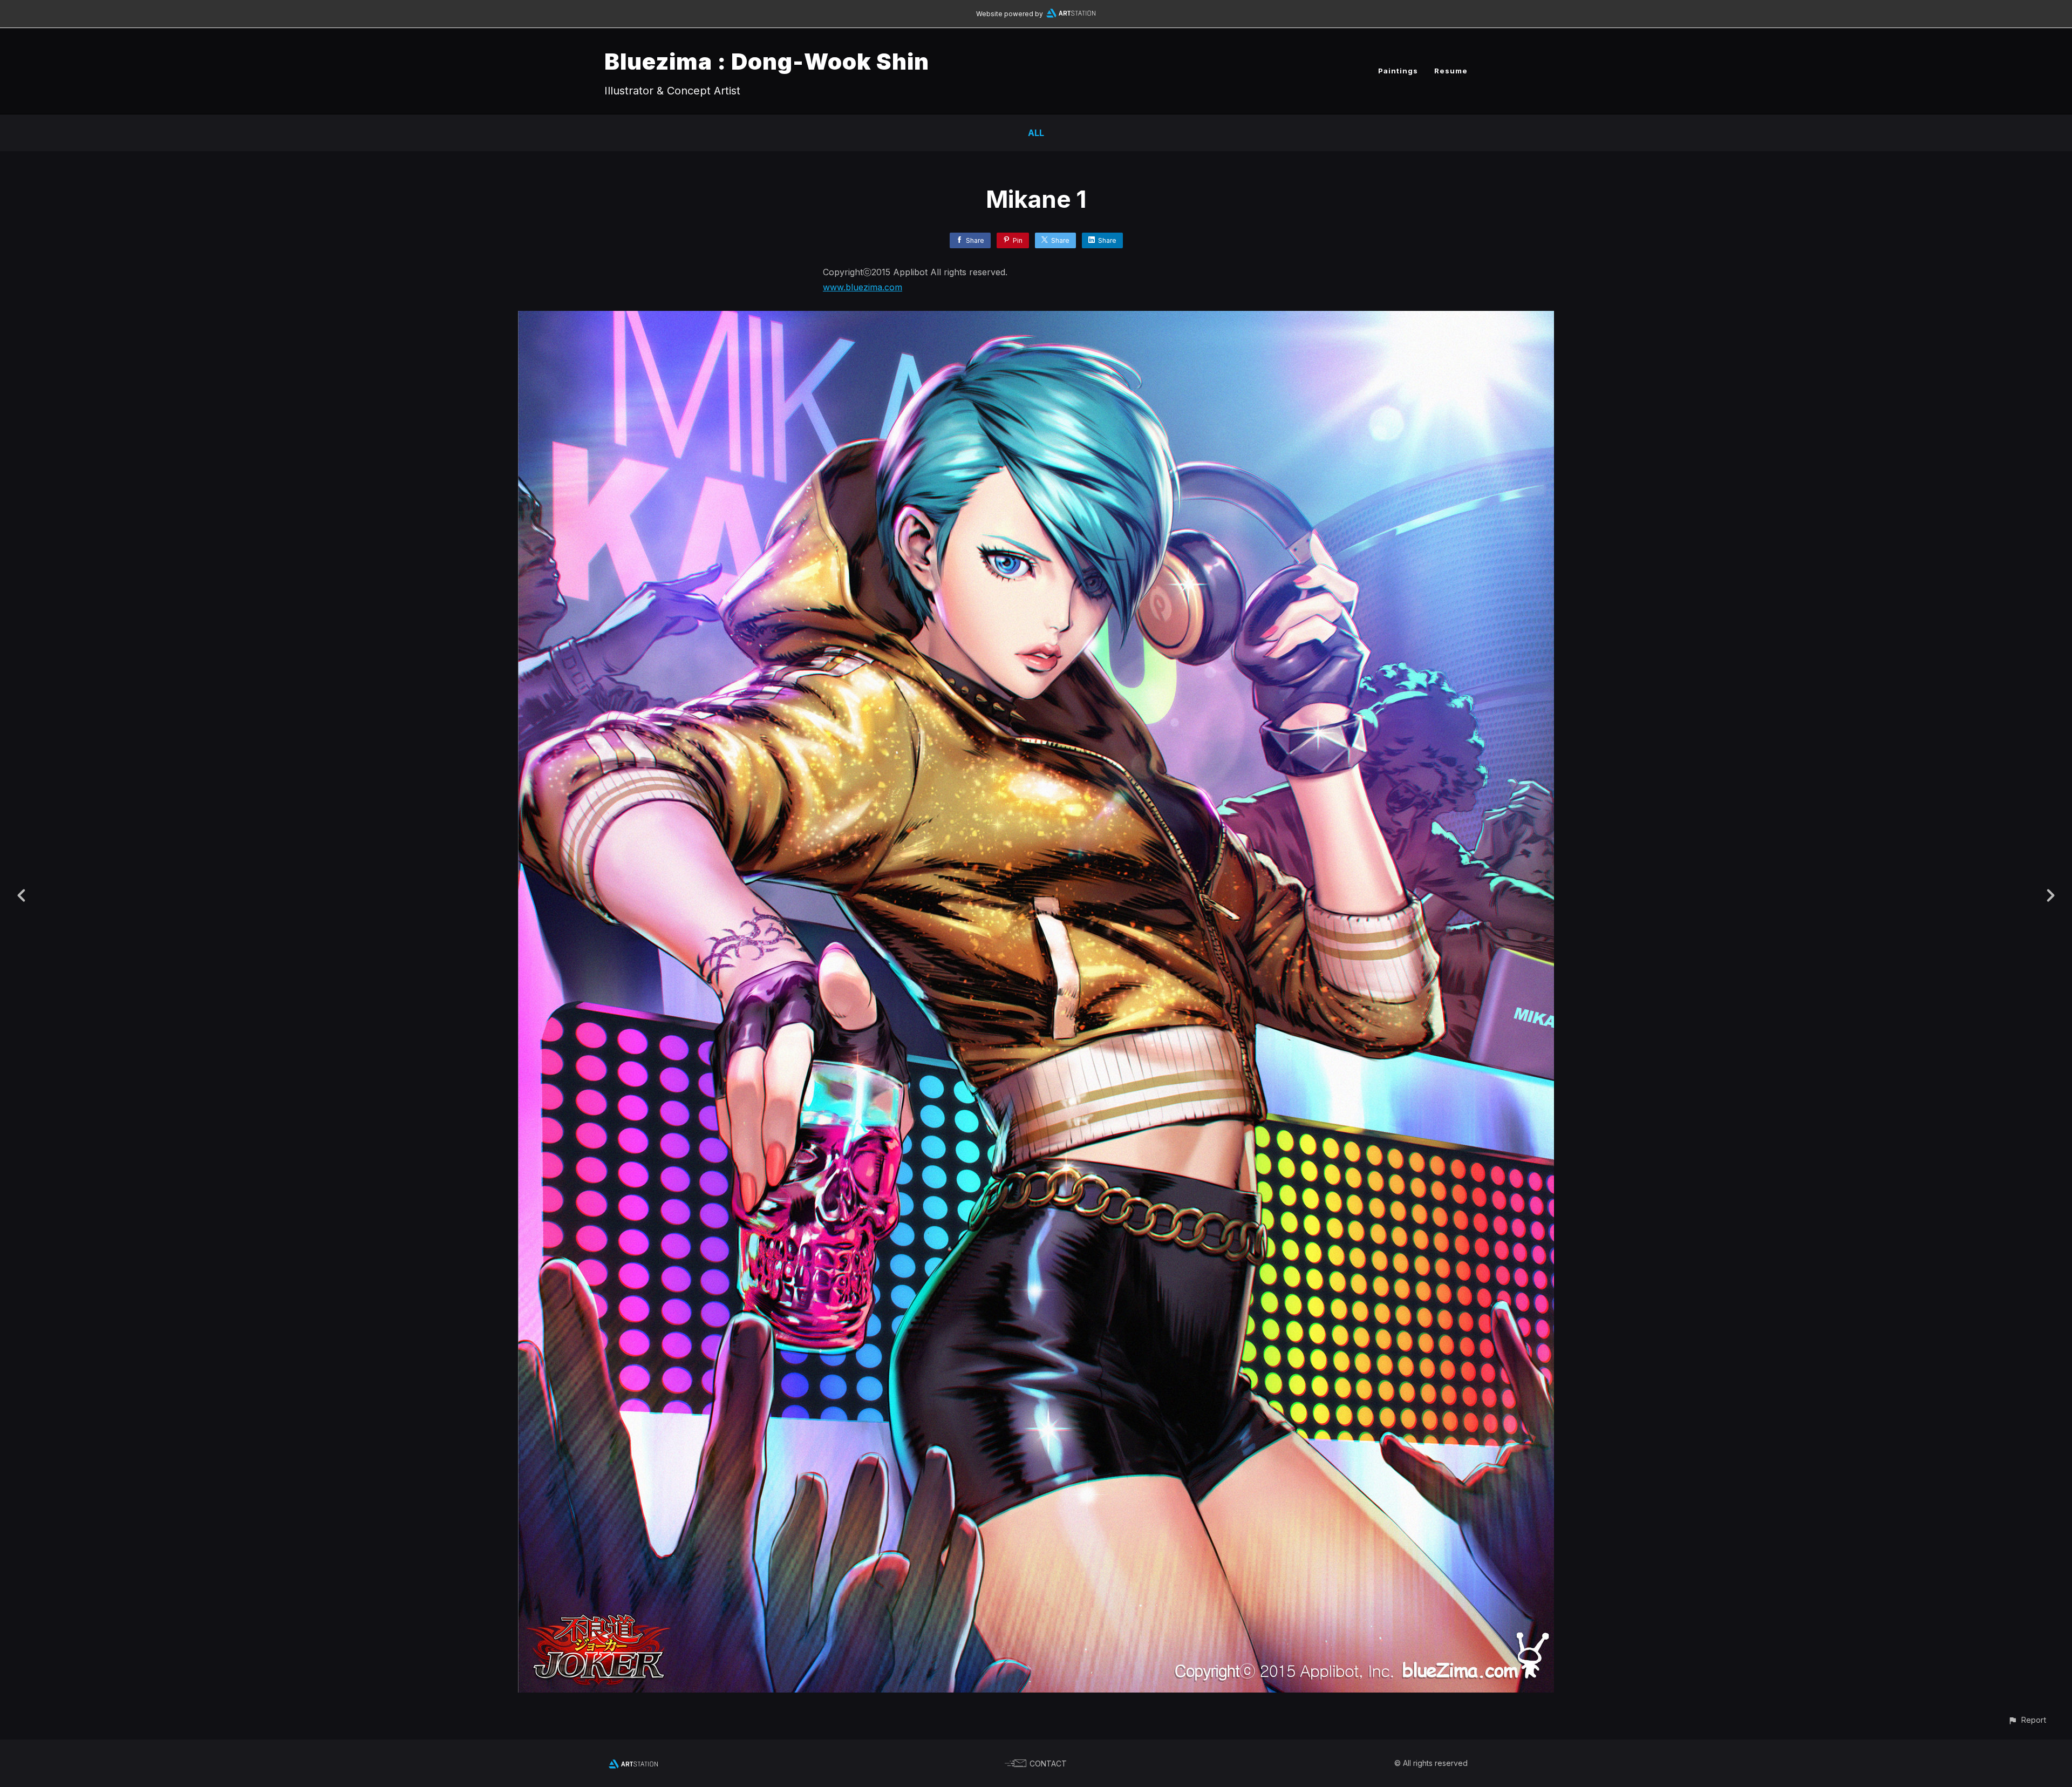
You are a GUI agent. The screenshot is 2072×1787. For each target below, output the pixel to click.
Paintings (1398, 71)
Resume (1451, 71)
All (1036, 133)
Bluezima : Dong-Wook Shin (767, 61)
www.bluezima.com (863, 287)
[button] (2027, 1720)
